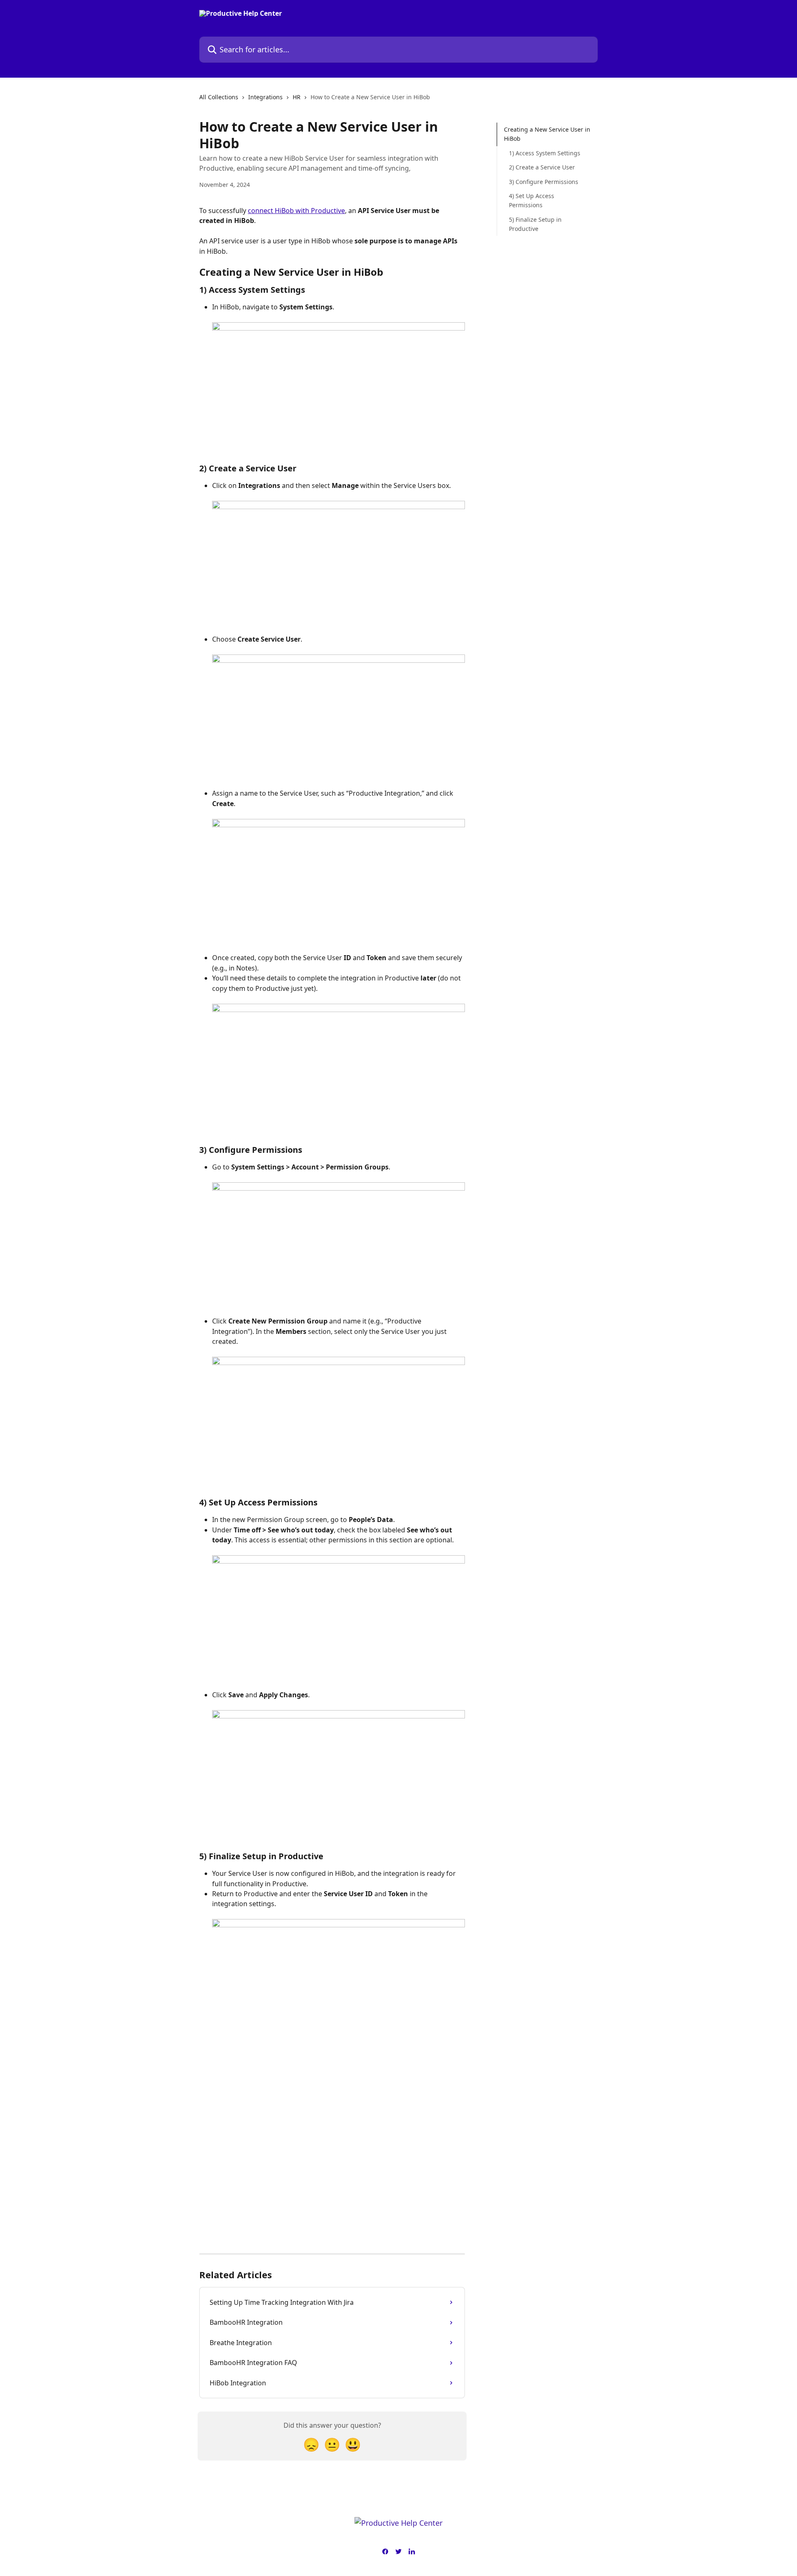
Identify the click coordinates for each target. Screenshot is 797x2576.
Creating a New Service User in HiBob (547, 134)
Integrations (265, 97)
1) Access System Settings (545, 153)
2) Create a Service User (542, 167)
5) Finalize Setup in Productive (535, 224)
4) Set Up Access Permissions (532, 200)
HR (297, 97)
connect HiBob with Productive (296, 211)
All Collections (219, 97)
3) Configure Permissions (544, 181)
